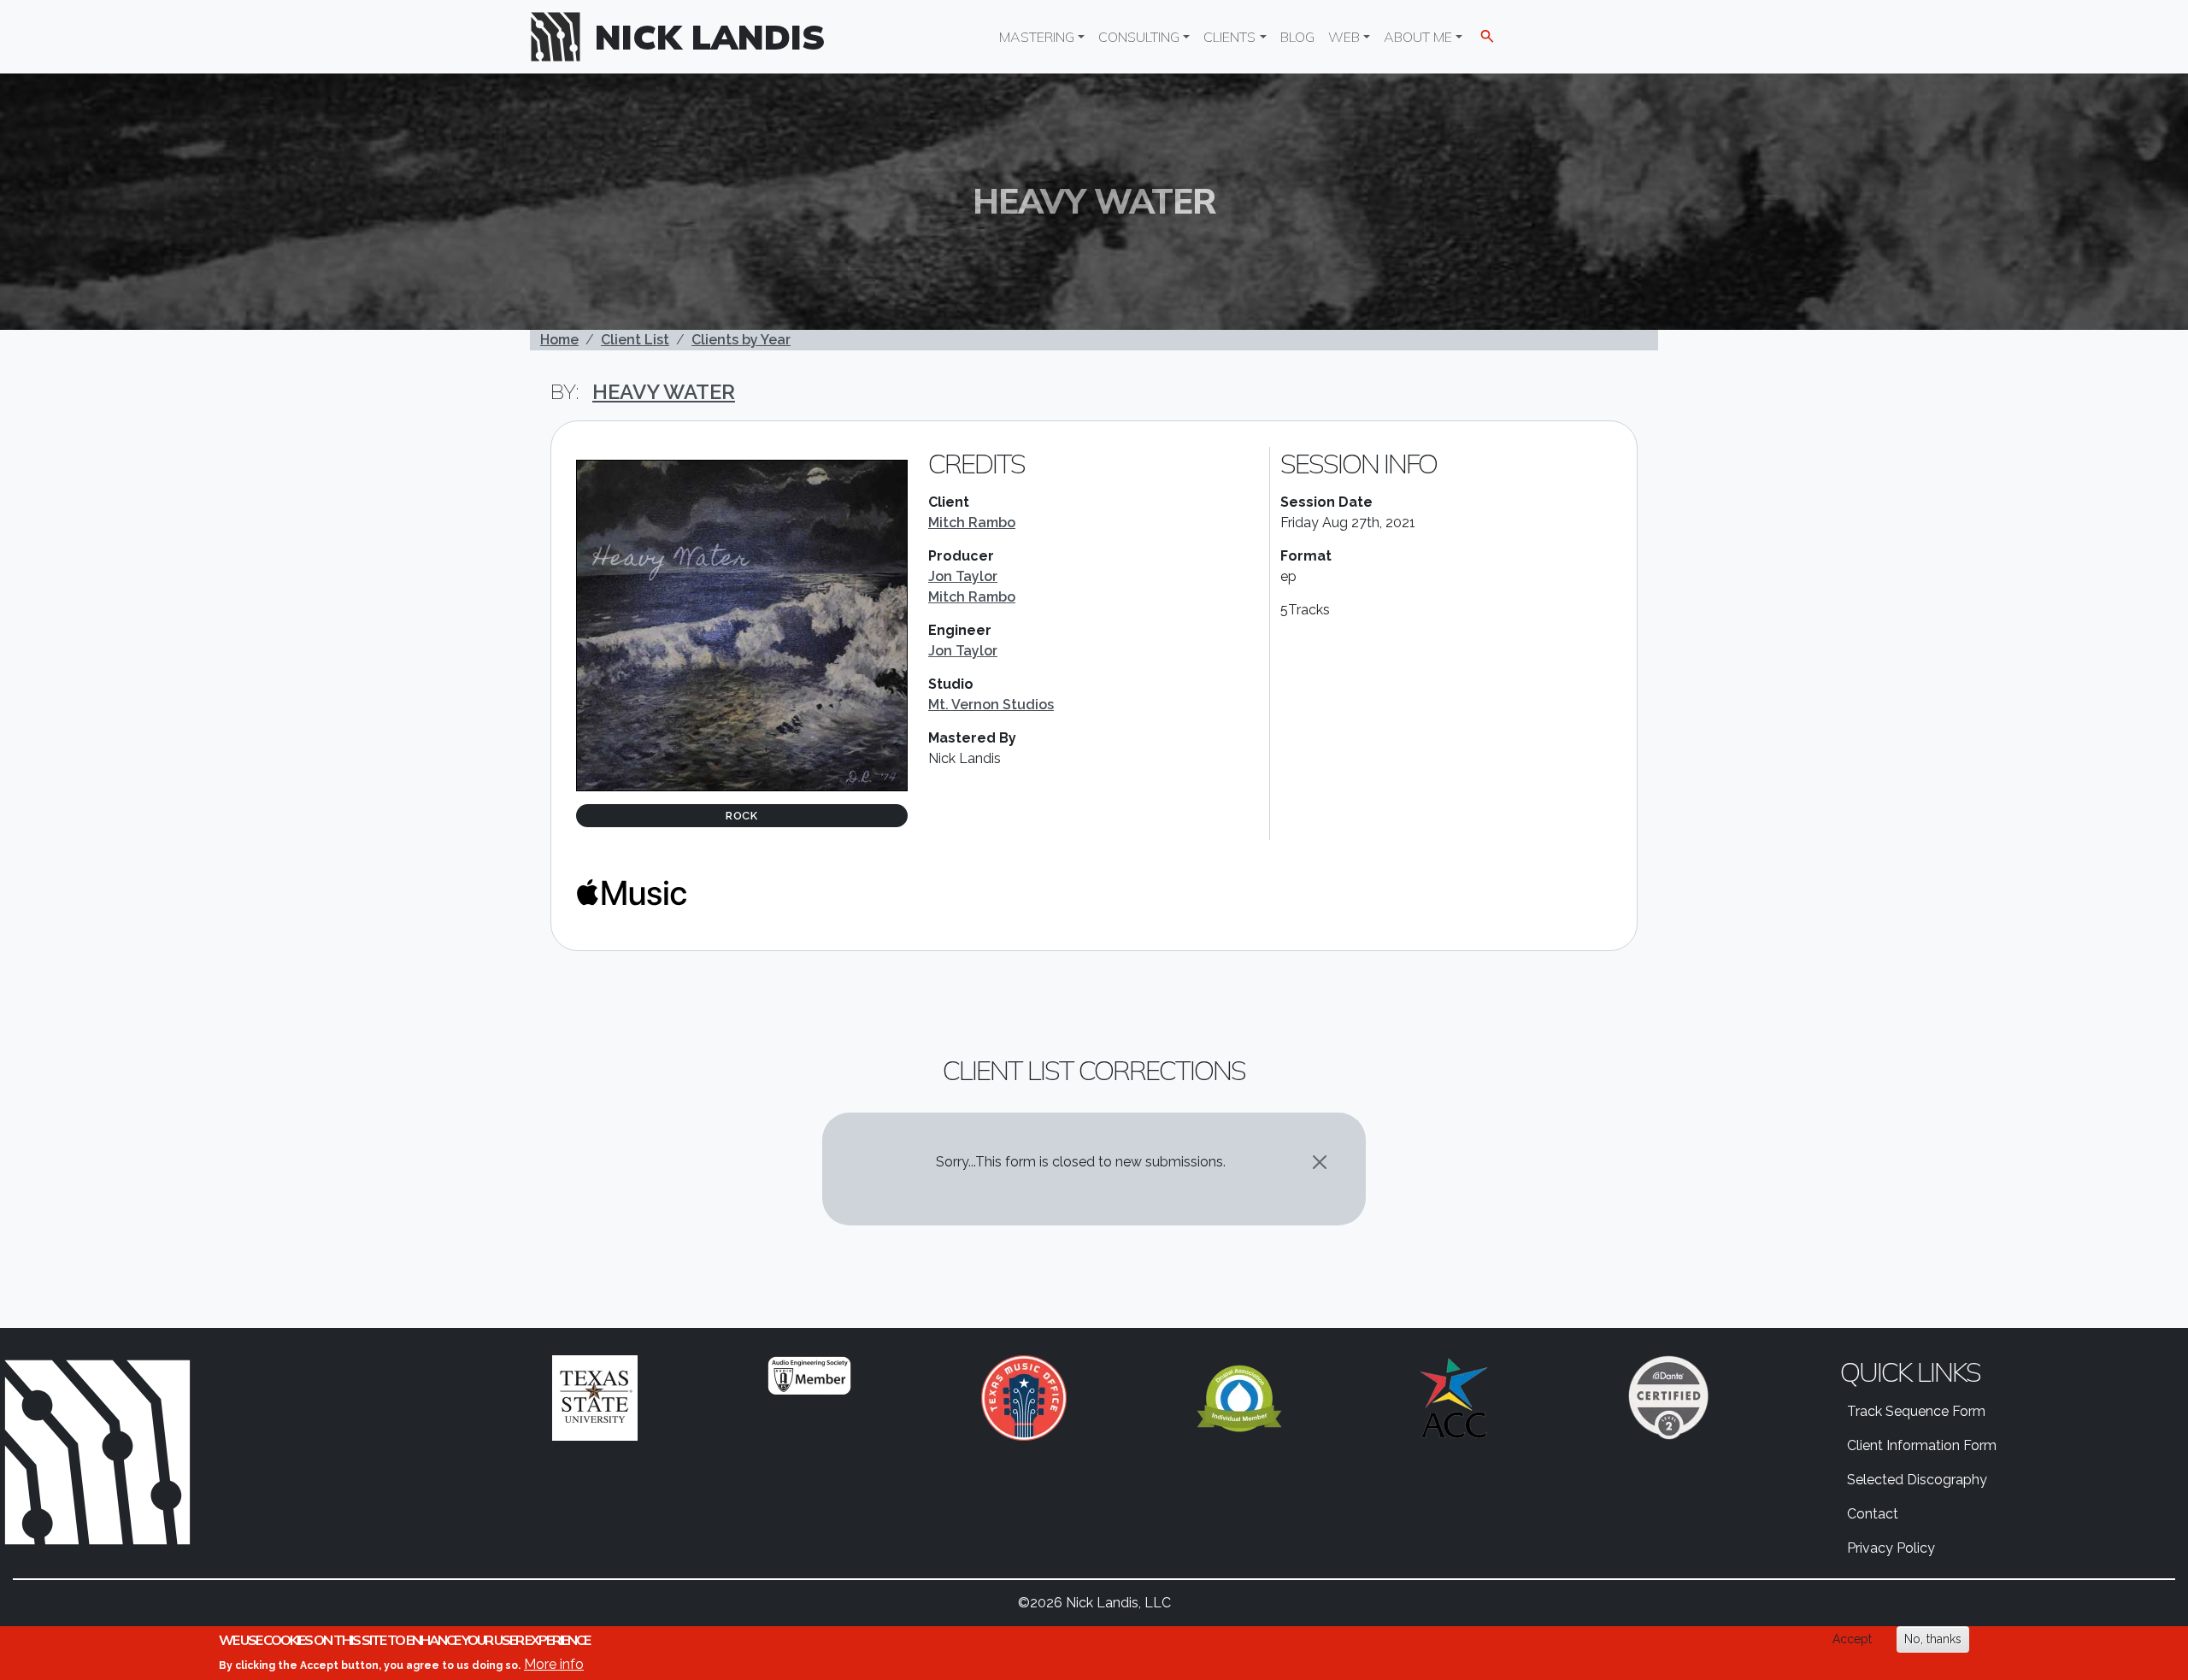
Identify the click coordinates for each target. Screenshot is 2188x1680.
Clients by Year (741, 340)
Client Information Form (1922, 1445)
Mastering (1037, 37)
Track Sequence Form (1916, 1411)
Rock (742, 816)
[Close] (1320, 1162)
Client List (635, 340)
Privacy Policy (1891, 1548)
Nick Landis (710, 37)
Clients (1229, 37)
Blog (1297, 37)
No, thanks (1933, 1639)
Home (559, 340)
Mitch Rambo (972, 523)
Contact (1873, 1514)
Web (1344, 37)
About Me (1418, 37)
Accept (1852, 1639)
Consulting (1139, 37)
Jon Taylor (963, 576)
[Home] (562, 37)
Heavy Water (664, 392)
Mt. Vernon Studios (991, 705)
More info (554, 1663)
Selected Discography (1917, 1480)
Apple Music (632, 892)
